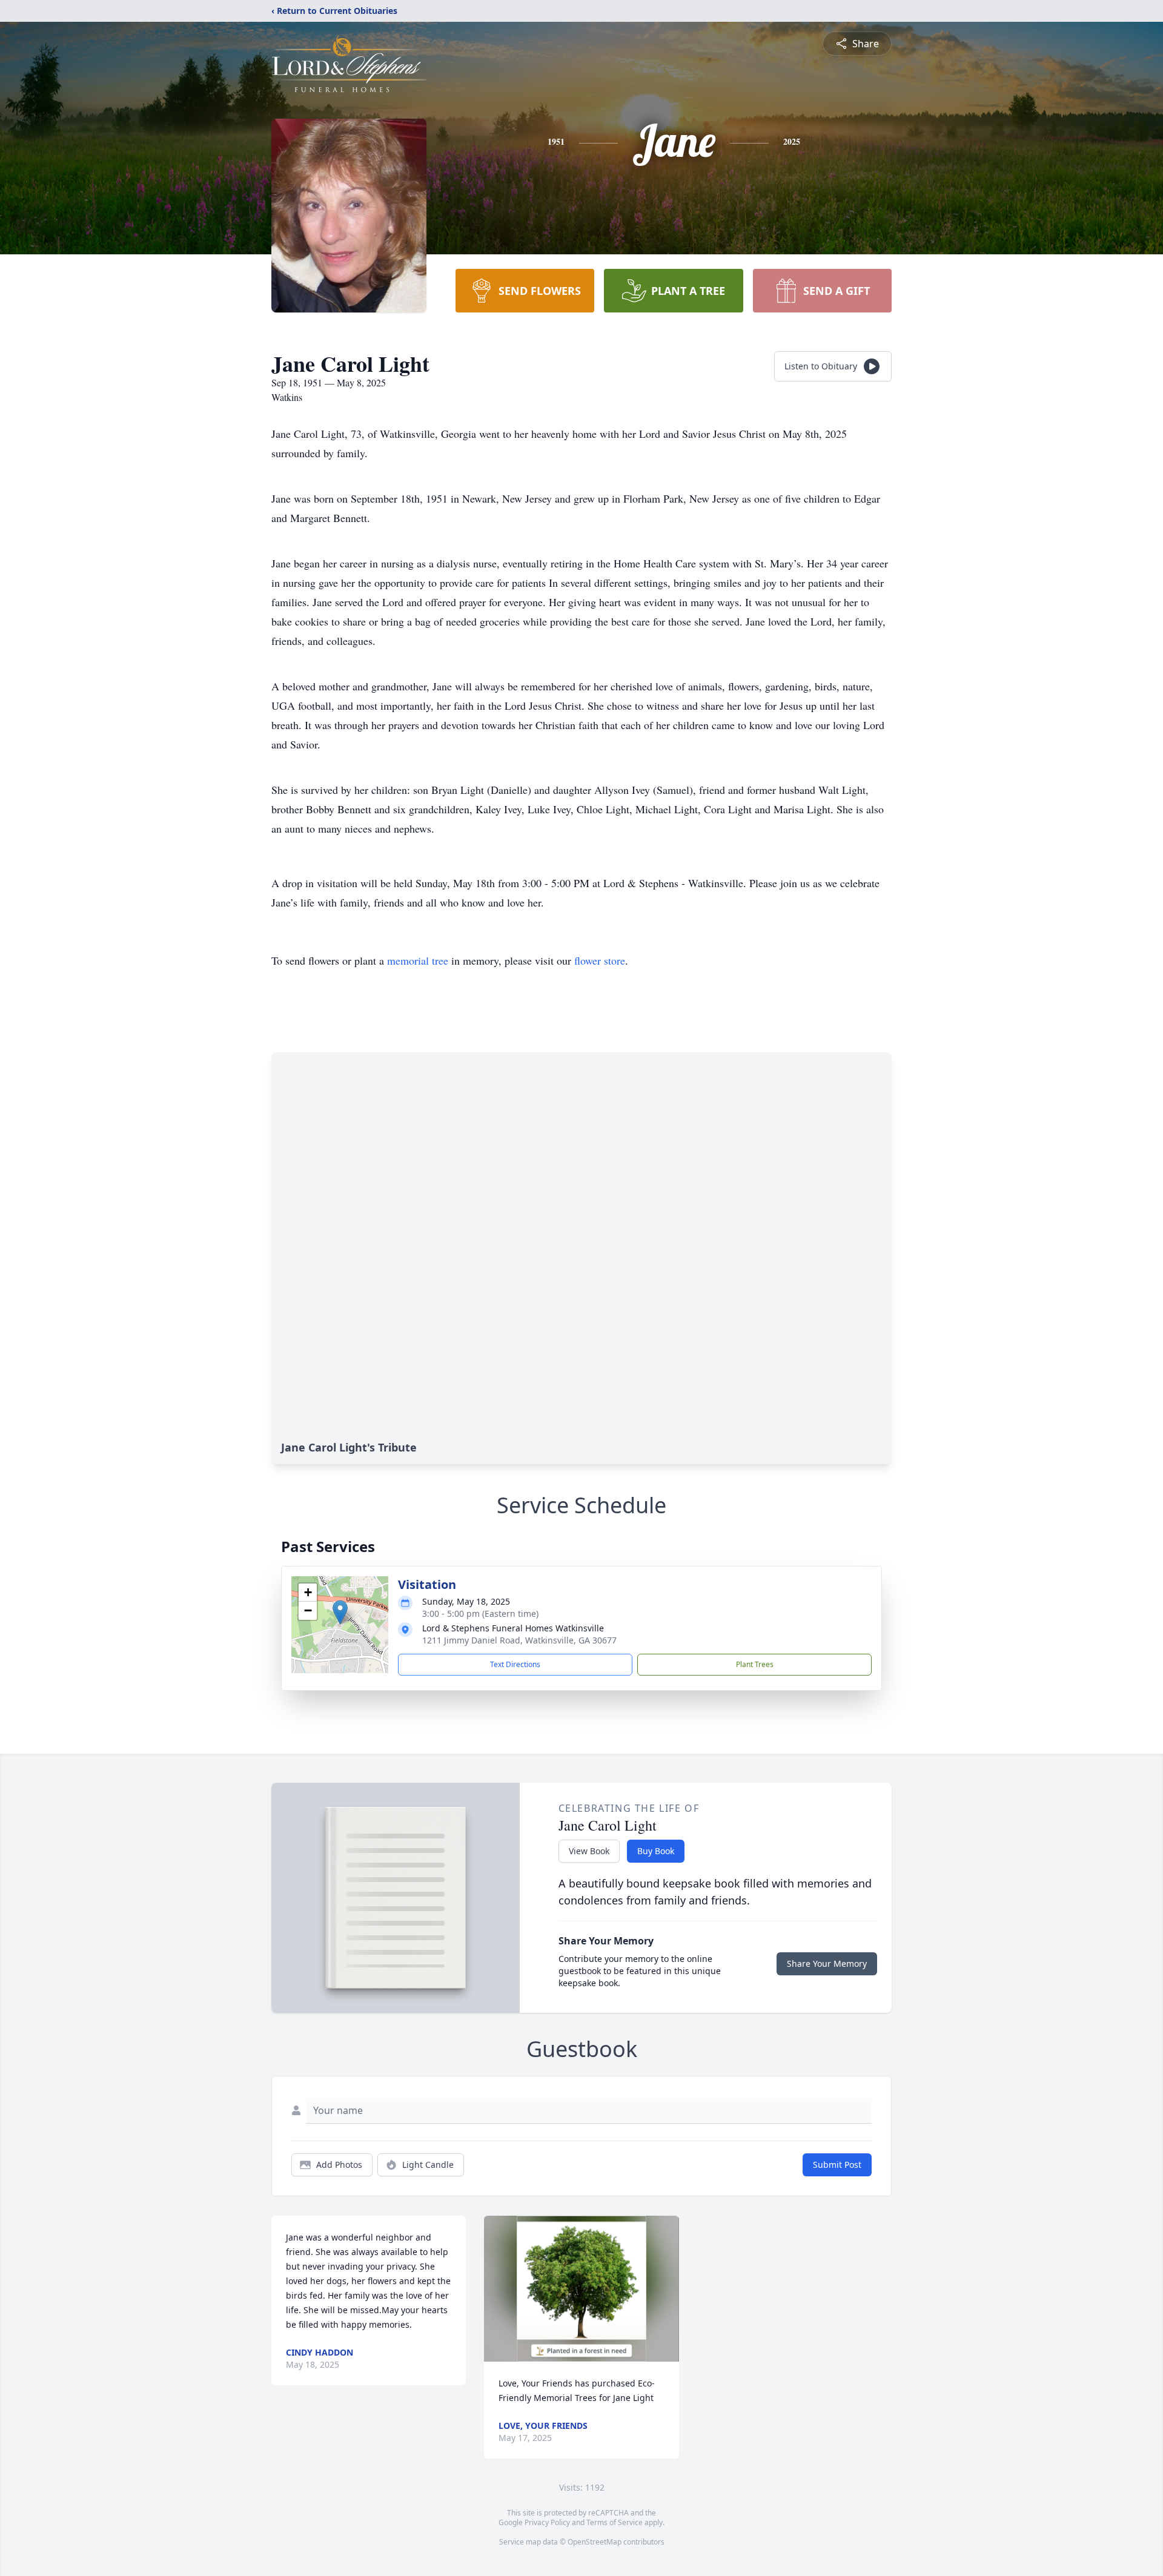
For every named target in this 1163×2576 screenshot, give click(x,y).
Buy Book (656, 1851)
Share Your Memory (827, 1963)
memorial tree (418, 960)
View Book (589, 1851)
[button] (340, 1612)
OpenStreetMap (595, 2542)
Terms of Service (615, 2522)
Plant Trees (755, 1664)
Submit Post (837, 2165)
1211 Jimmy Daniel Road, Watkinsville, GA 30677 (519, 1640)
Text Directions (515, 1664)
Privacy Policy (547, 2522)
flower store (600, 960)
